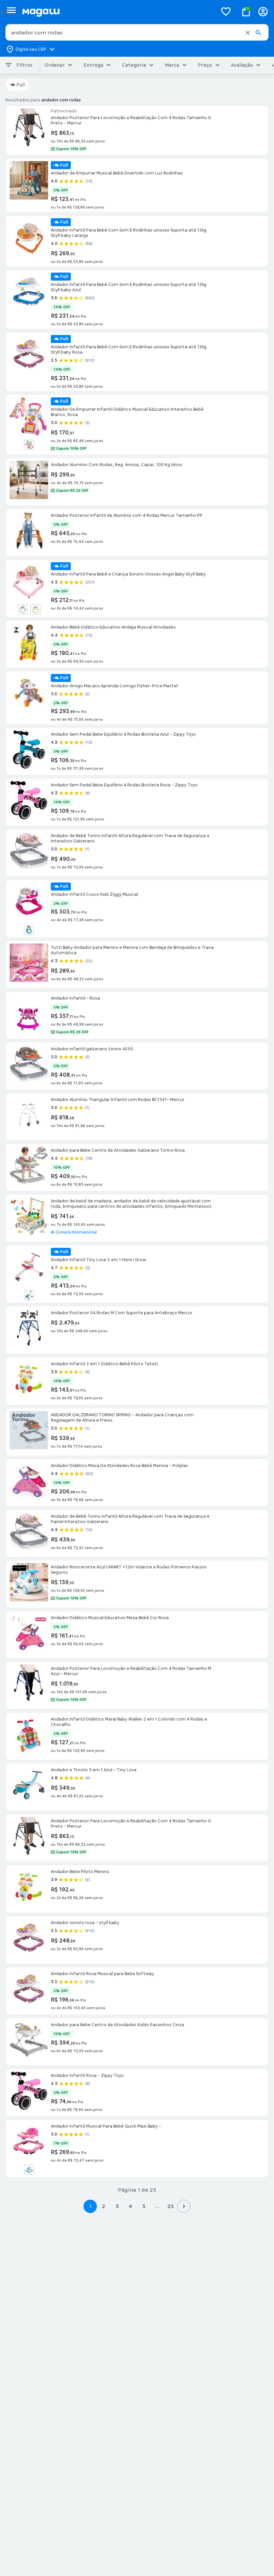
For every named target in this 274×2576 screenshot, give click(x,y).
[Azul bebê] (23, 610)
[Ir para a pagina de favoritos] (226, 11)
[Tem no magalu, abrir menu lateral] (11, 10)
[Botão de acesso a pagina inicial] (117, 12)
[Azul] (29, 930)
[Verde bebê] (35, 610)
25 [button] (171, 2206)
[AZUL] (29, 2170)
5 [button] (144, 2206)
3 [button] (117, 2206)
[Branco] (29, 445)
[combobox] (137, 32)
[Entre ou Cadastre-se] (263, 12)
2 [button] (104, 2206)
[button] (248, 33)
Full (21, 85)
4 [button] (130, 2206)
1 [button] (90, 2206)
